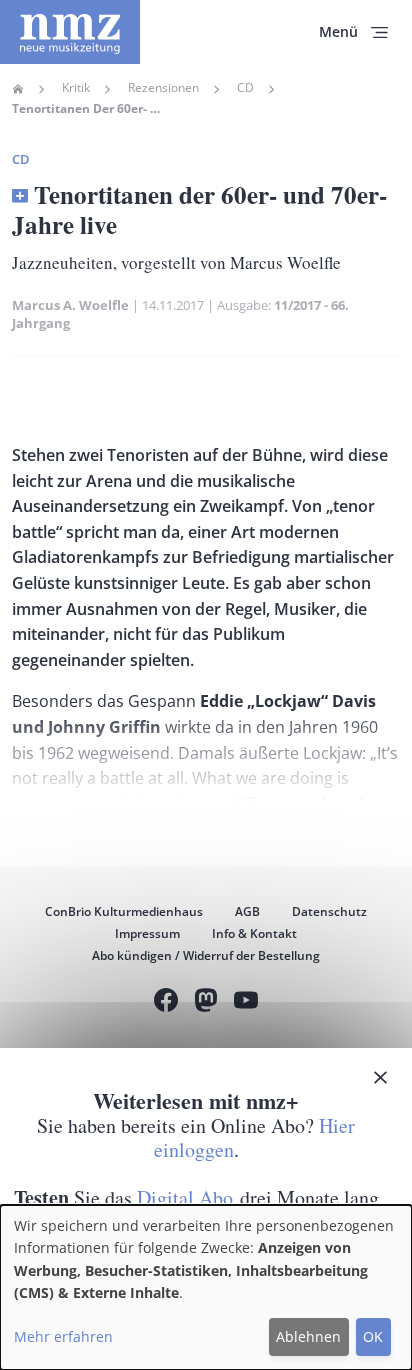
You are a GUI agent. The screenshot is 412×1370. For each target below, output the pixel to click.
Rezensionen (163, 88)
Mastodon (206, 1002)
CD (245, 88)
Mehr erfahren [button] (63, 1336)
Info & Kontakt (254, 933)
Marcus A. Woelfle (70, 305)
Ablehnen (308, 1336)
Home (18, 89)
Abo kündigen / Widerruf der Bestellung (206, 955)
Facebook (166, 1002)
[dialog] (206, 1287)
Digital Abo (185, 1197)
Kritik (76, 88)
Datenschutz (329, 911)
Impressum (147, 933)
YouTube (246, 1002)
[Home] (70, 32)
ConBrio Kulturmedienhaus (124, 911)
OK (373, 1336)
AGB (247, 911)
